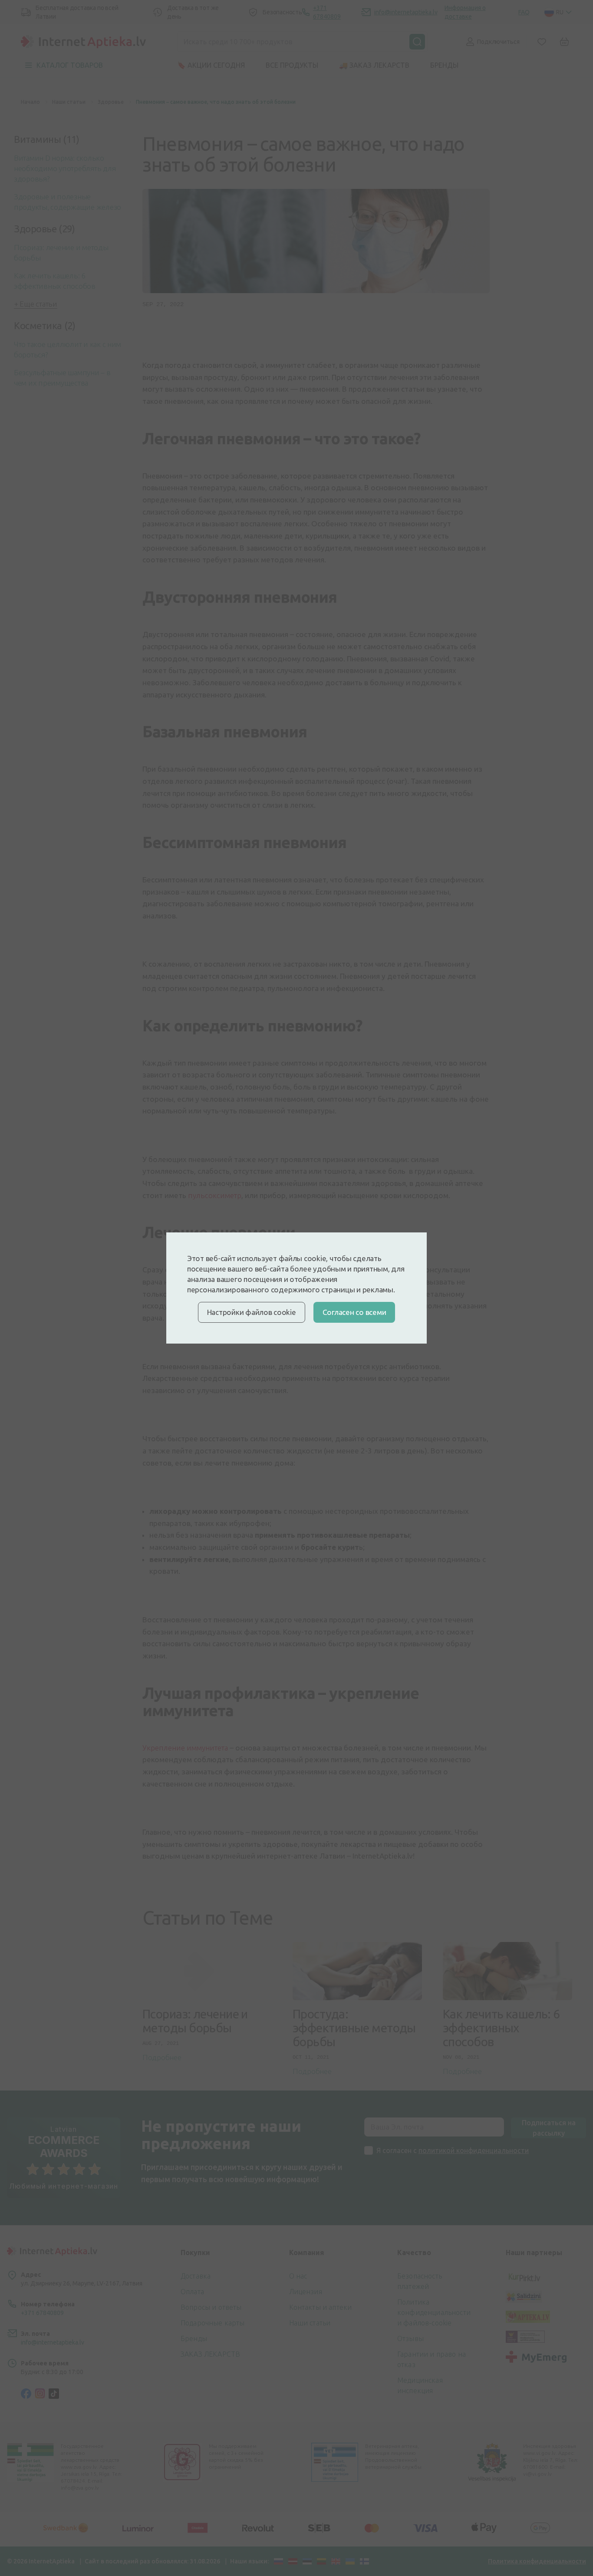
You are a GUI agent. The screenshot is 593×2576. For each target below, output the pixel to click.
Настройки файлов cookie (252, 1312)
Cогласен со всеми (354, 1312)
